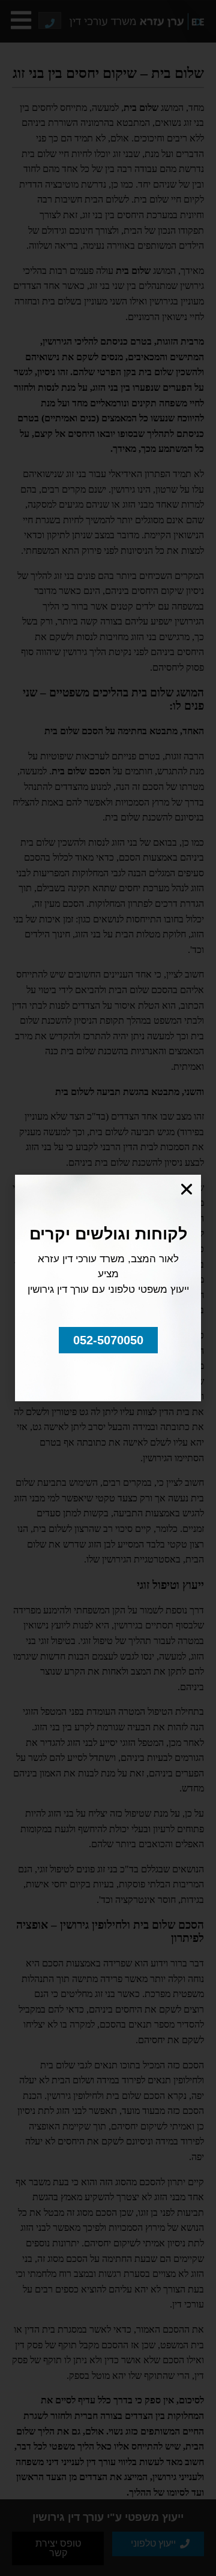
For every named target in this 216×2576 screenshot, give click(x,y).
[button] (108, 1340)
